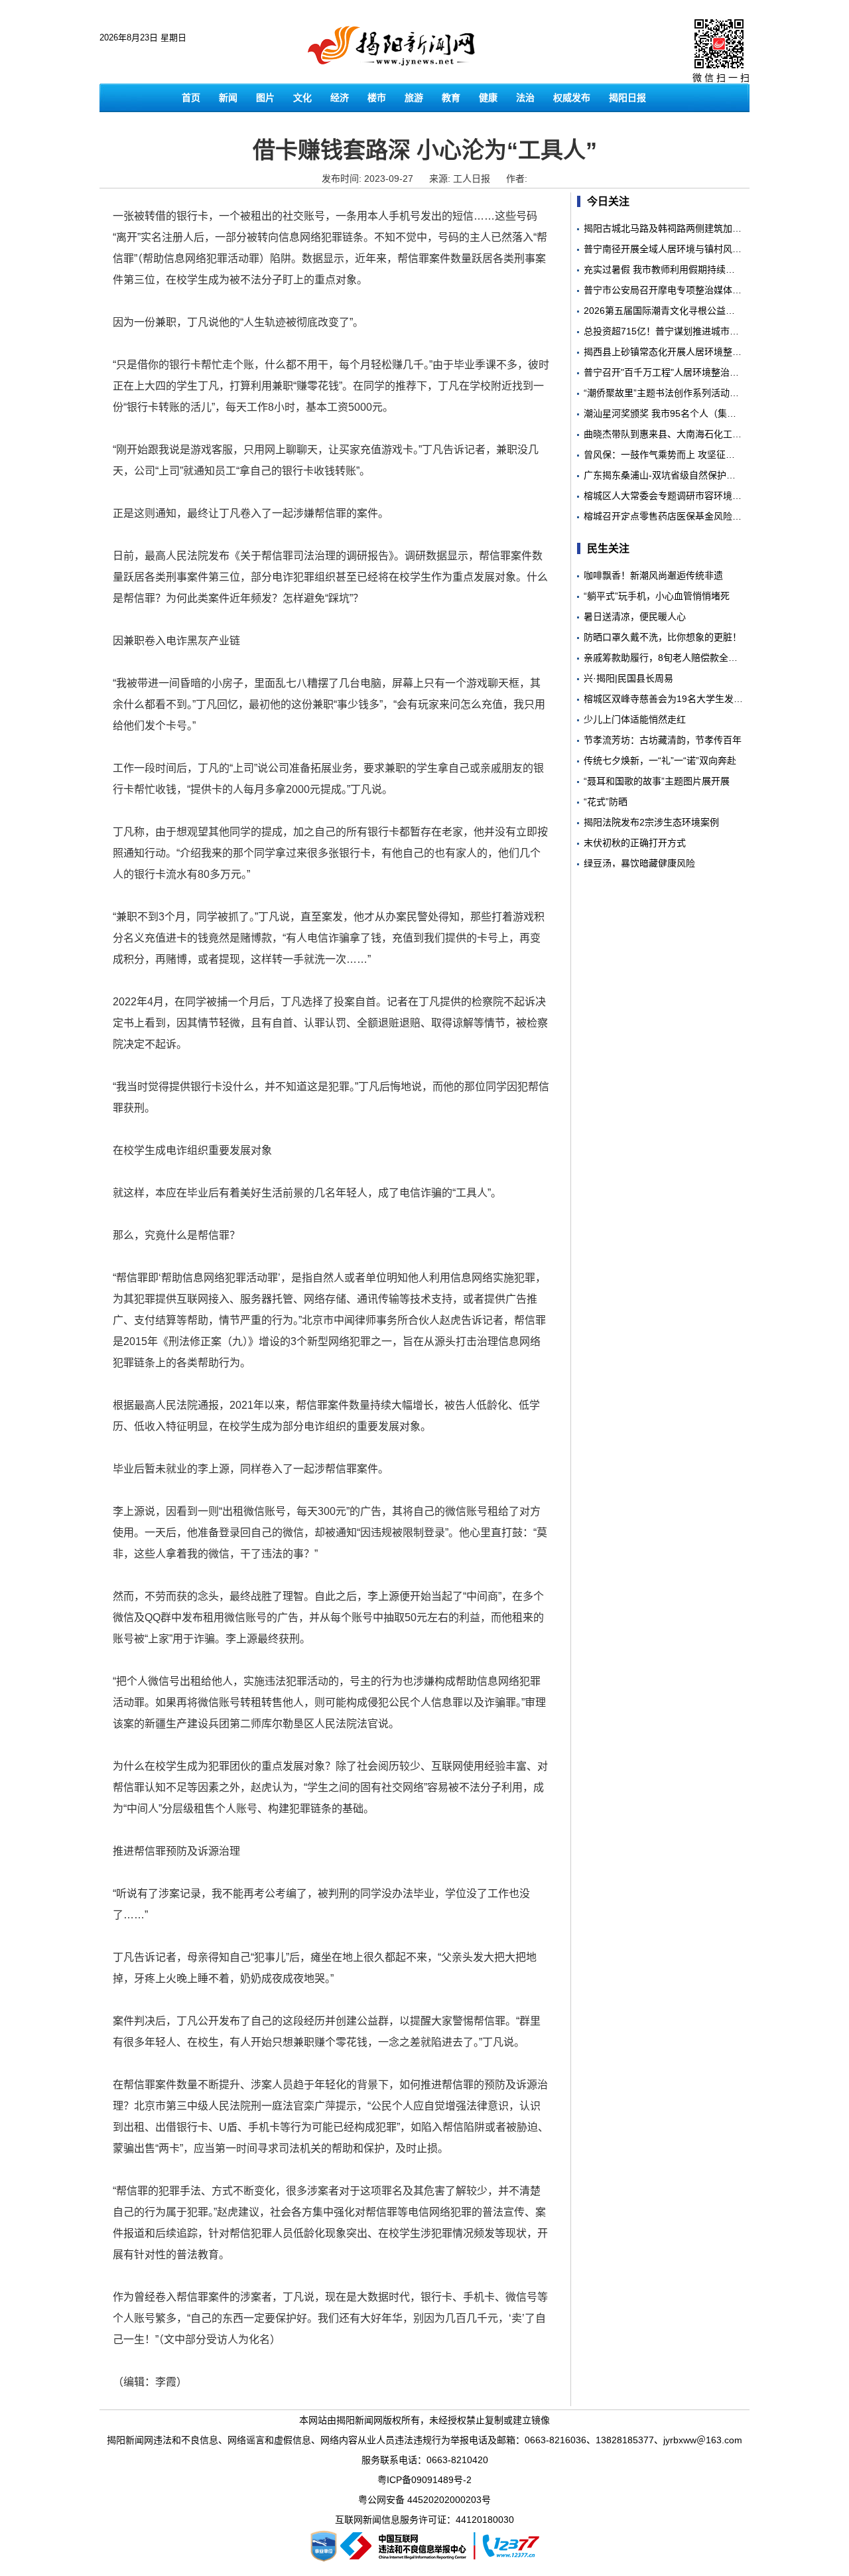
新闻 (228, 98)
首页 (191, 98)
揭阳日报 (627, 98)
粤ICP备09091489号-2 (424, 2480)
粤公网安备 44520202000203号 (424, 2500)
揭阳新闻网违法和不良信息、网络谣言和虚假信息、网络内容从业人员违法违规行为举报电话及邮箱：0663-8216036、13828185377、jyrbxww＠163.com (424, 2440)
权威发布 (572, 98)
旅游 (414, 98)
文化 (302, 98)
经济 (340, 98)
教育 (451, 98)
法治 (525, 98)
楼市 (377, 98)
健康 (488, 98)
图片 (265, 98)
